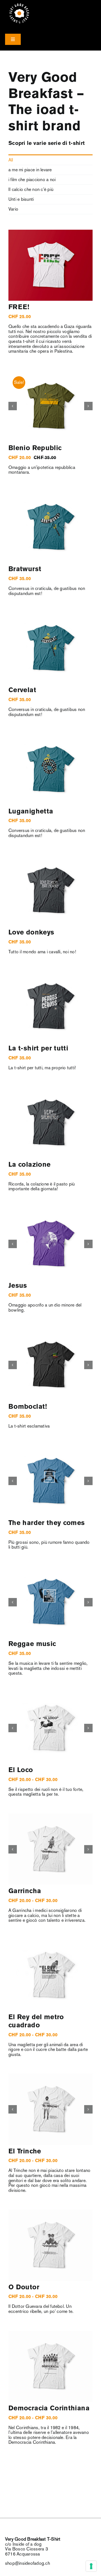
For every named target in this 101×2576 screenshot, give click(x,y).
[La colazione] (50, 1123)
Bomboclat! (28, 1407)
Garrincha (25, 1891)
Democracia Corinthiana (49, 2409)
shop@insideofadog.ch (27, 2563)
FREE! (19, 307)
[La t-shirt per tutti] (50, 1007)
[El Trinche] (50, 2109)
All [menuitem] (11, 160)
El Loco (21, 1770)
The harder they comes (47, 1523)
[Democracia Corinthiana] (50, 2366)
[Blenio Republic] (50, 406)
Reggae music (32, 1644)
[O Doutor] (50, 2245)
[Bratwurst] (50, 527)
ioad (51, 110)
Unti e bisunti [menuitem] (21, 199)
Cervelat (22, 690)
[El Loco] (50, 1728)
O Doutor (24, 2287)
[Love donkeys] (50, 891)
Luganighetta (31, 812)
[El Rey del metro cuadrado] (50, 1975)
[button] (13, 406)
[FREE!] (50, 265)
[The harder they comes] (50, 1481)
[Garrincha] (50, 1849)
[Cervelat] (50, 648)
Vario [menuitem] (13, 209)
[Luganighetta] (50, 769)
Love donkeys (31, 933)
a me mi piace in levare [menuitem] (30, 170)
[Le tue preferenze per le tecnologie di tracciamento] (91, 2566)
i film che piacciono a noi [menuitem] (32, 180)
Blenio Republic (35, 448)
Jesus (18, 1286)
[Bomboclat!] (50, 1365)
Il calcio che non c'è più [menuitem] (31, 189)
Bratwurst (25, 569)
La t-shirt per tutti (38, 1049)
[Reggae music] (50, 1602)
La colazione (29, 1165)
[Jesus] (50, 1244)
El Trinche (25, 2152)
